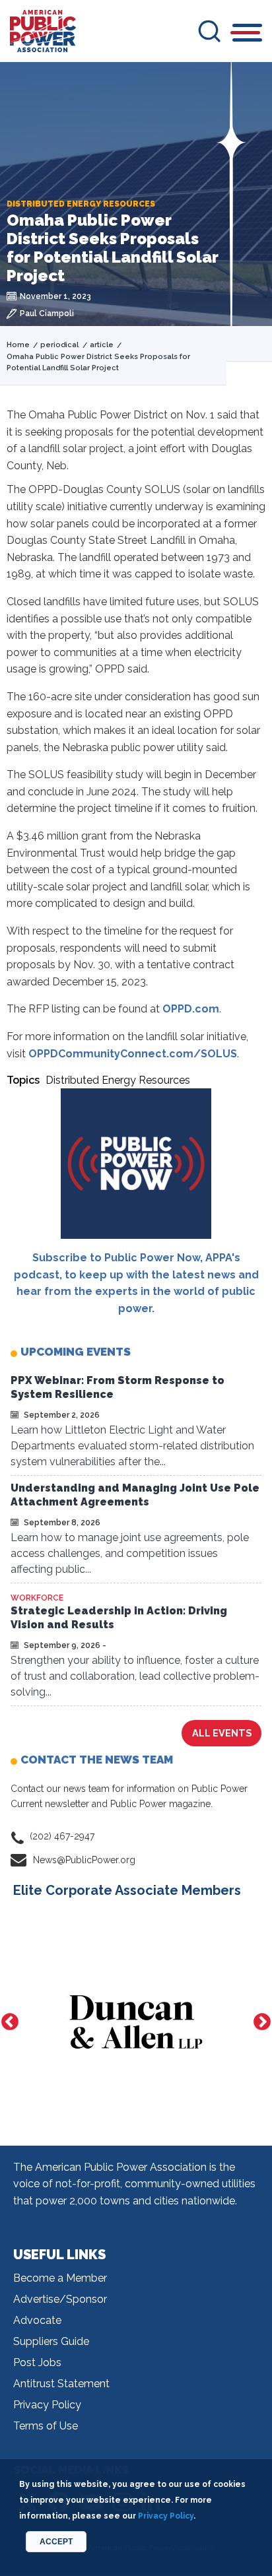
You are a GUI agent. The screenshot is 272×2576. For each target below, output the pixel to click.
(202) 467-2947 (62, 1836)
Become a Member (60, 2278)
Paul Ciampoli (47, 314)
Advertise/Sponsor (60, 2299)
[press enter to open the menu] (247, 35)
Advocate (37, 2320)
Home (18, 345)
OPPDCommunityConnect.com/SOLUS (133, 1054)
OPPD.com (191, 1009)
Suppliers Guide (51, 2341)
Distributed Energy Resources (118, 1080)
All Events (222, 1733)
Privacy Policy (47, 2405)
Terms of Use (46, 2426)
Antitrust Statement (61, 2384)
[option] (136, 2022)
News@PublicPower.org (84, 1860)
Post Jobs (37, 2362)
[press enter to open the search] (209, 31)
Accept (56, 2542)
